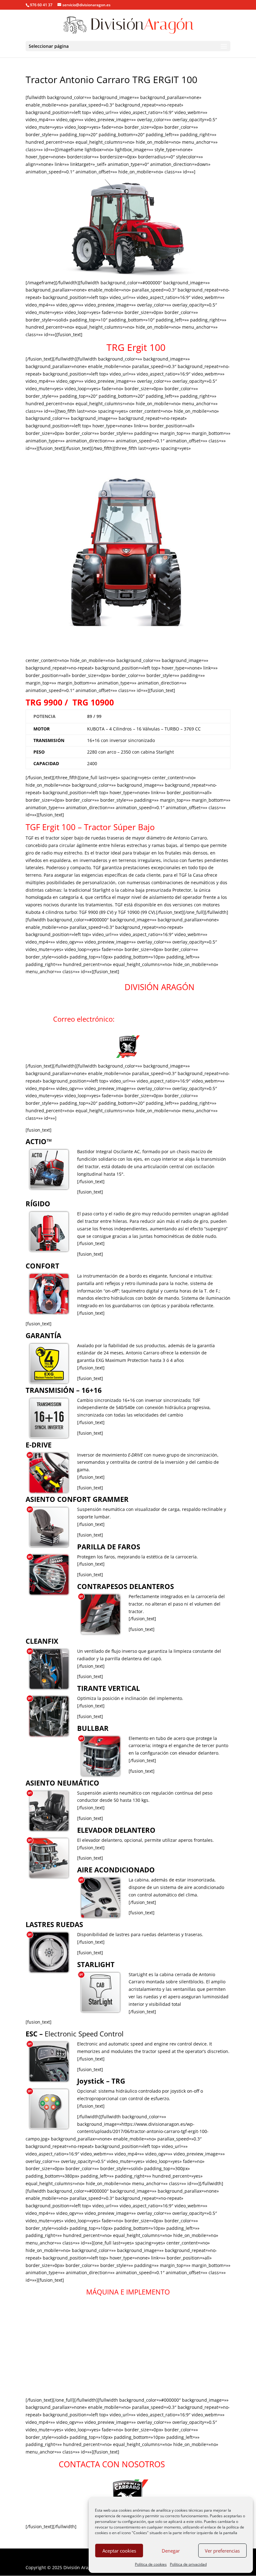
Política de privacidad (188, 2564)
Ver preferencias (222, 2551)
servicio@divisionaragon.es (160, 1019)
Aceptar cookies (119, 2551)
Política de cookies (151, 2564)
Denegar (171, 2551)
